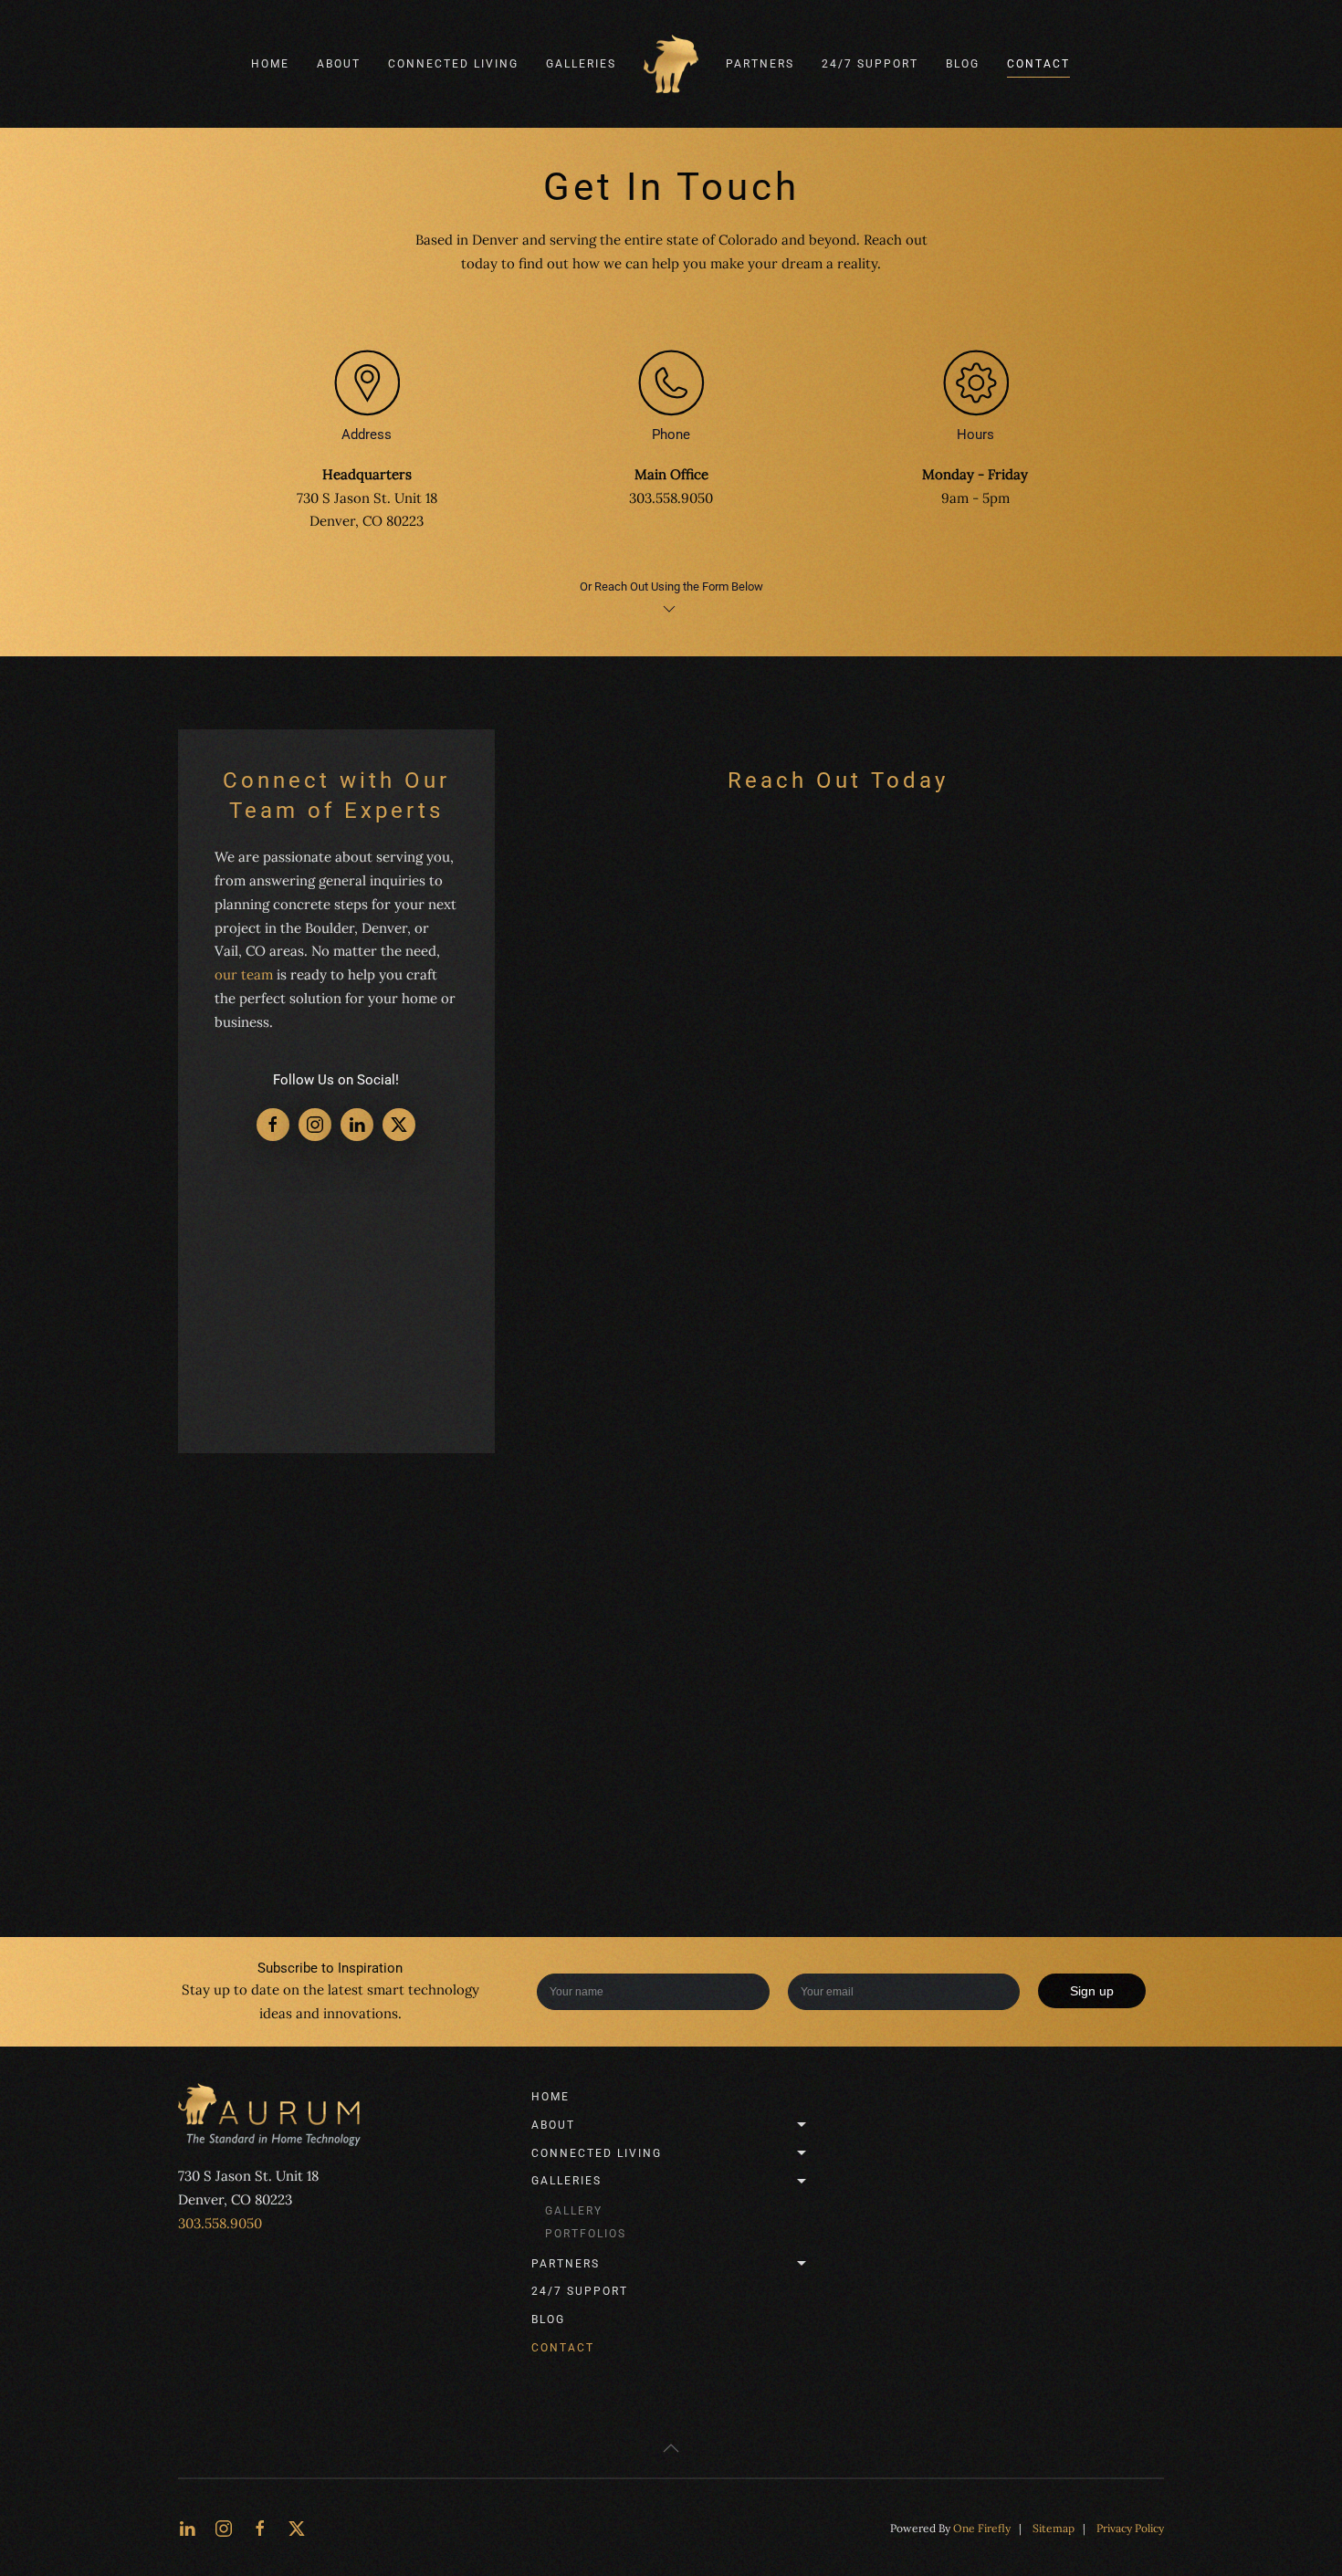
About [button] (339, 64)
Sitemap (1054, 2528)
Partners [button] (760, 64)
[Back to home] (671, 64)
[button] (671, 2448)
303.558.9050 (220, 2223)
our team (244, 974)
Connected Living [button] (453, 64)
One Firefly (982, 2528)
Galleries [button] (581, 64)
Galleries (566, 2181)
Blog (963, 64)
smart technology (423, 1990)
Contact (1038, 64)
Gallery (574, 2211)
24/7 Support (870, 64)
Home (270, 64)
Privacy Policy (1130, 2528)
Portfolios (586, 2234)
